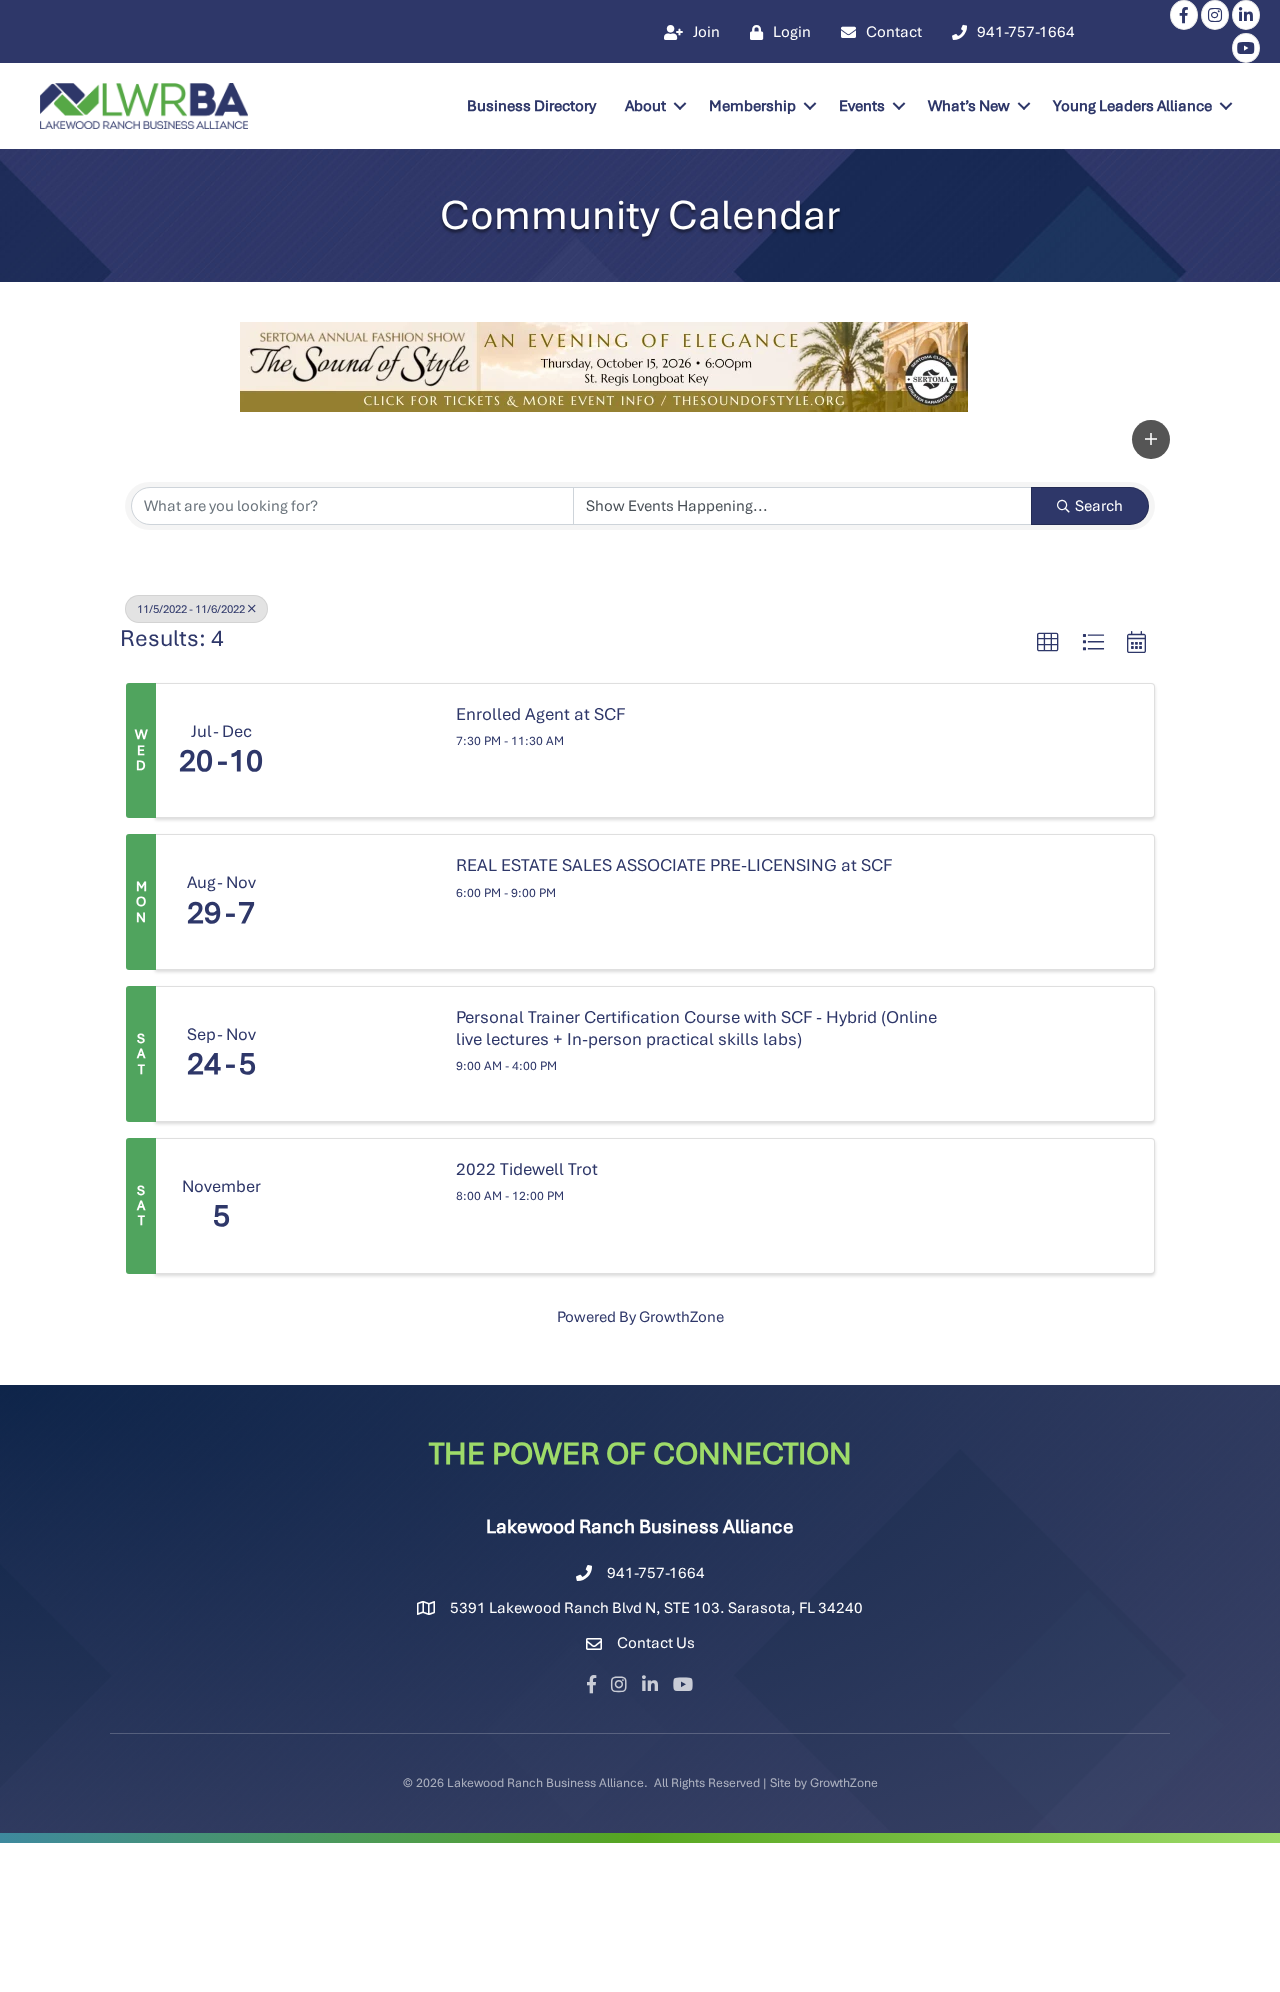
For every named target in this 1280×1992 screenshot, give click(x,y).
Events (862, 106)
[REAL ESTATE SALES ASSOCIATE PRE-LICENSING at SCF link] (361, 902)
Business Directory (531, 106)
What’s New (969, 106)
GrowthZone (681, 1317)
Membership (752, 106)
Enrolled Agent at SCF (540, 714)
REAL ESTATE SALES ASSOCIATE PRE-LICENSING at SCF (674, 865)
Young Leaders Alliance (1132, 106)
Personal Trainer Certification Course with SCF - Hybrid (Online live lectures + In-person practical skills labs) (696, 1028)
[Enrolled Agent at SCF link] (361, 751)
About (645, 106)
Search (1099, 506)
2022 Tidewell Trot (527, 1169)
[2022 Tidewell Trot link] (361, 1206)
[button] (1151, 439)
